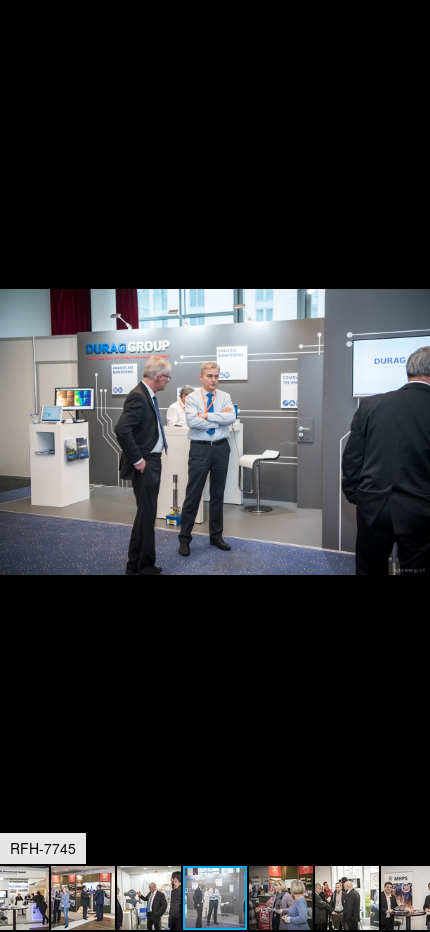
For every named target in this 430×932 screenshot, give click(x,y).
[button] (412, 52)
